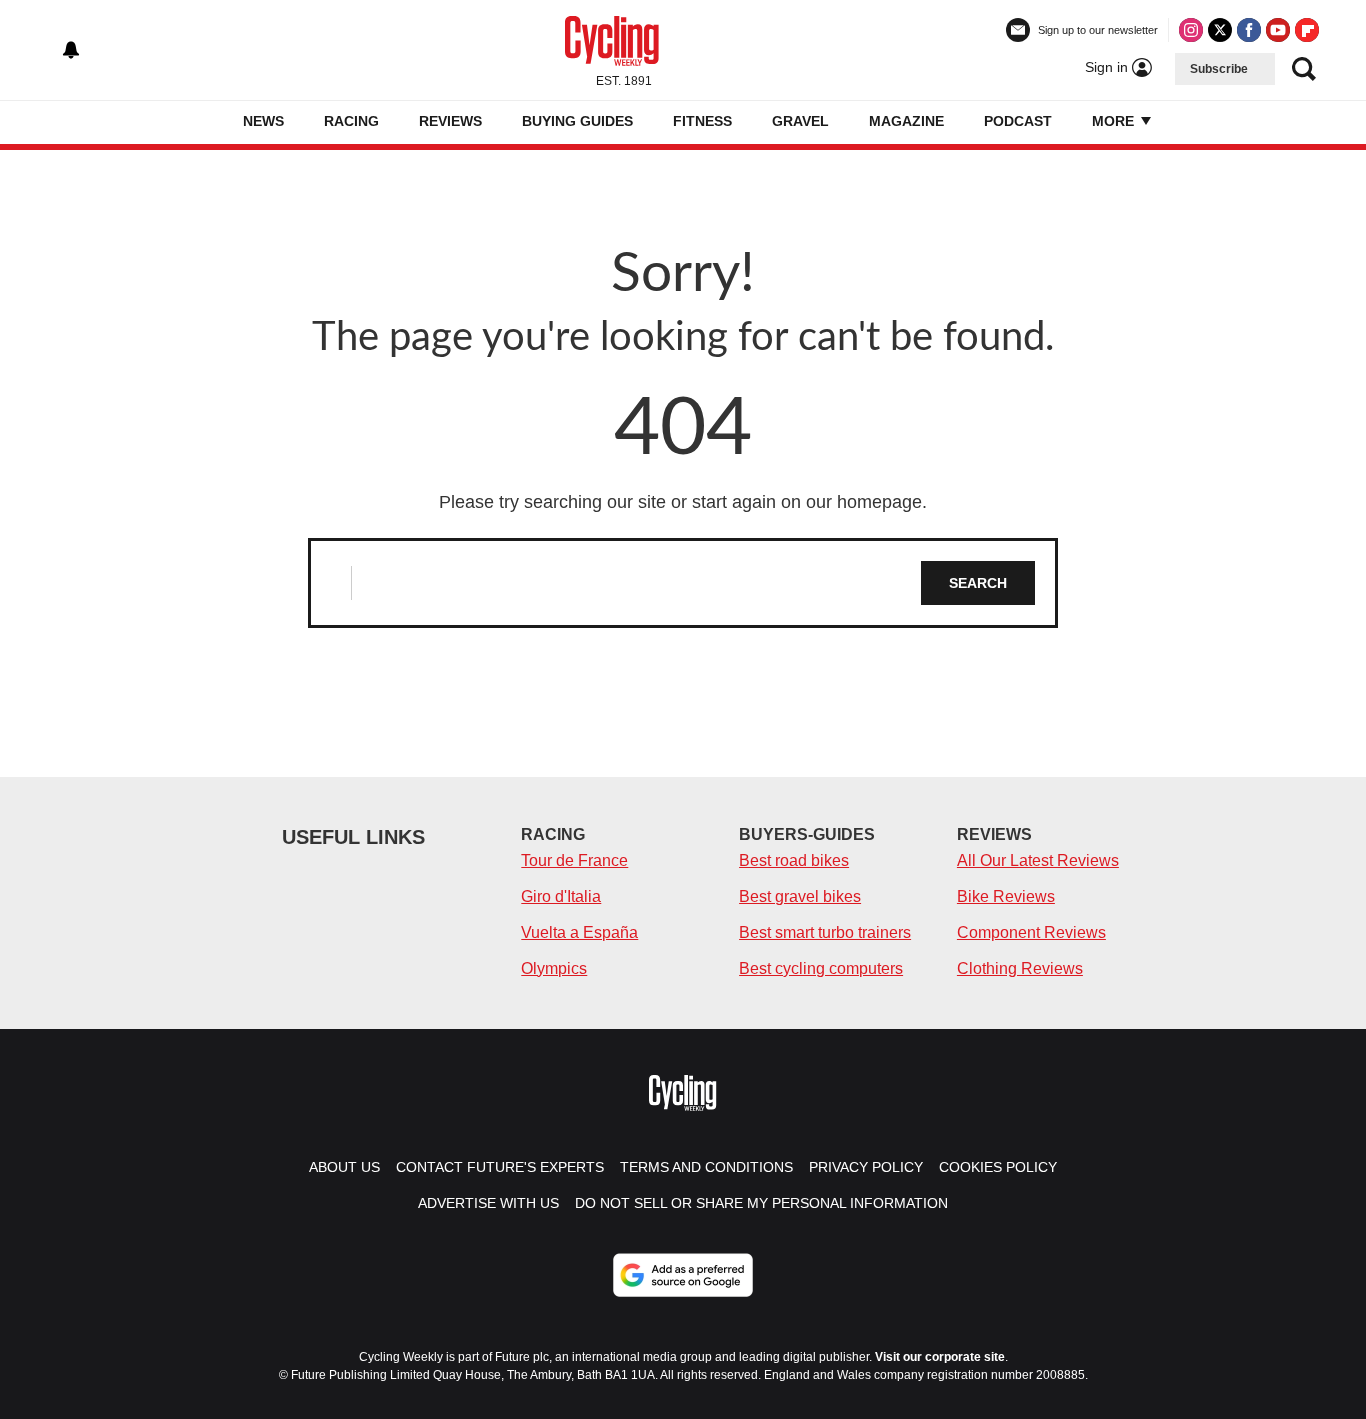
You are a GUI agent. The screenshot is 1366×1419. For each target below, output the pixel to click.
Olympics (554, 968)
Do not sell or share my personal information (761, 1203)
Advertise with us (488, 1203)
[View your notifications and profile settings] (71, 50)
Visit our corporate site (940, 1357)
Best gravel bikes (800, 896)
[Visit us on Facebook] (1249, 30)
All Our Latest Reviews (1038, 860)
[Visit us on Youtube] (1278, 30)
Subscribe (1219, 69)
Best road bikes (794, 860)
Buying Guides (577, 121)
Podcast (1018, 121)
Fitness (702, 121)
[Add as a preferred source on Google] (683, 1275)
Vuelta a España (579, 932)
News (263, 121)
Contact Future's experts (500, 1167)
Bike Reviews (1006, 896)
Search (978, 583)
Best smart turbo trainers (825, 932)
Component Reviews (1031, 932)
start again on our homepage (807, 502)
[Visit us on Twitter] (1220, 30)
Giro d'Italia (561, 896)
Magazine (906, 121)
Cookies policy (998, 1167)
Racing (351, 121)
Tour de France (574, 860)
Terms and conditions (706, 1167)
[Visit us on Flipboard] (1307, 30)
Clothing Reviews (1020, 968)
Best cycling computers (821, 968)
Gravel (800, 121)
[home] (213, 122)
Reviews (450, 121)
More (1115, 121)
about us (344, 1167)
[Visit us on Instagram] (1191, 30)
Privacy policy (866, 1167)
